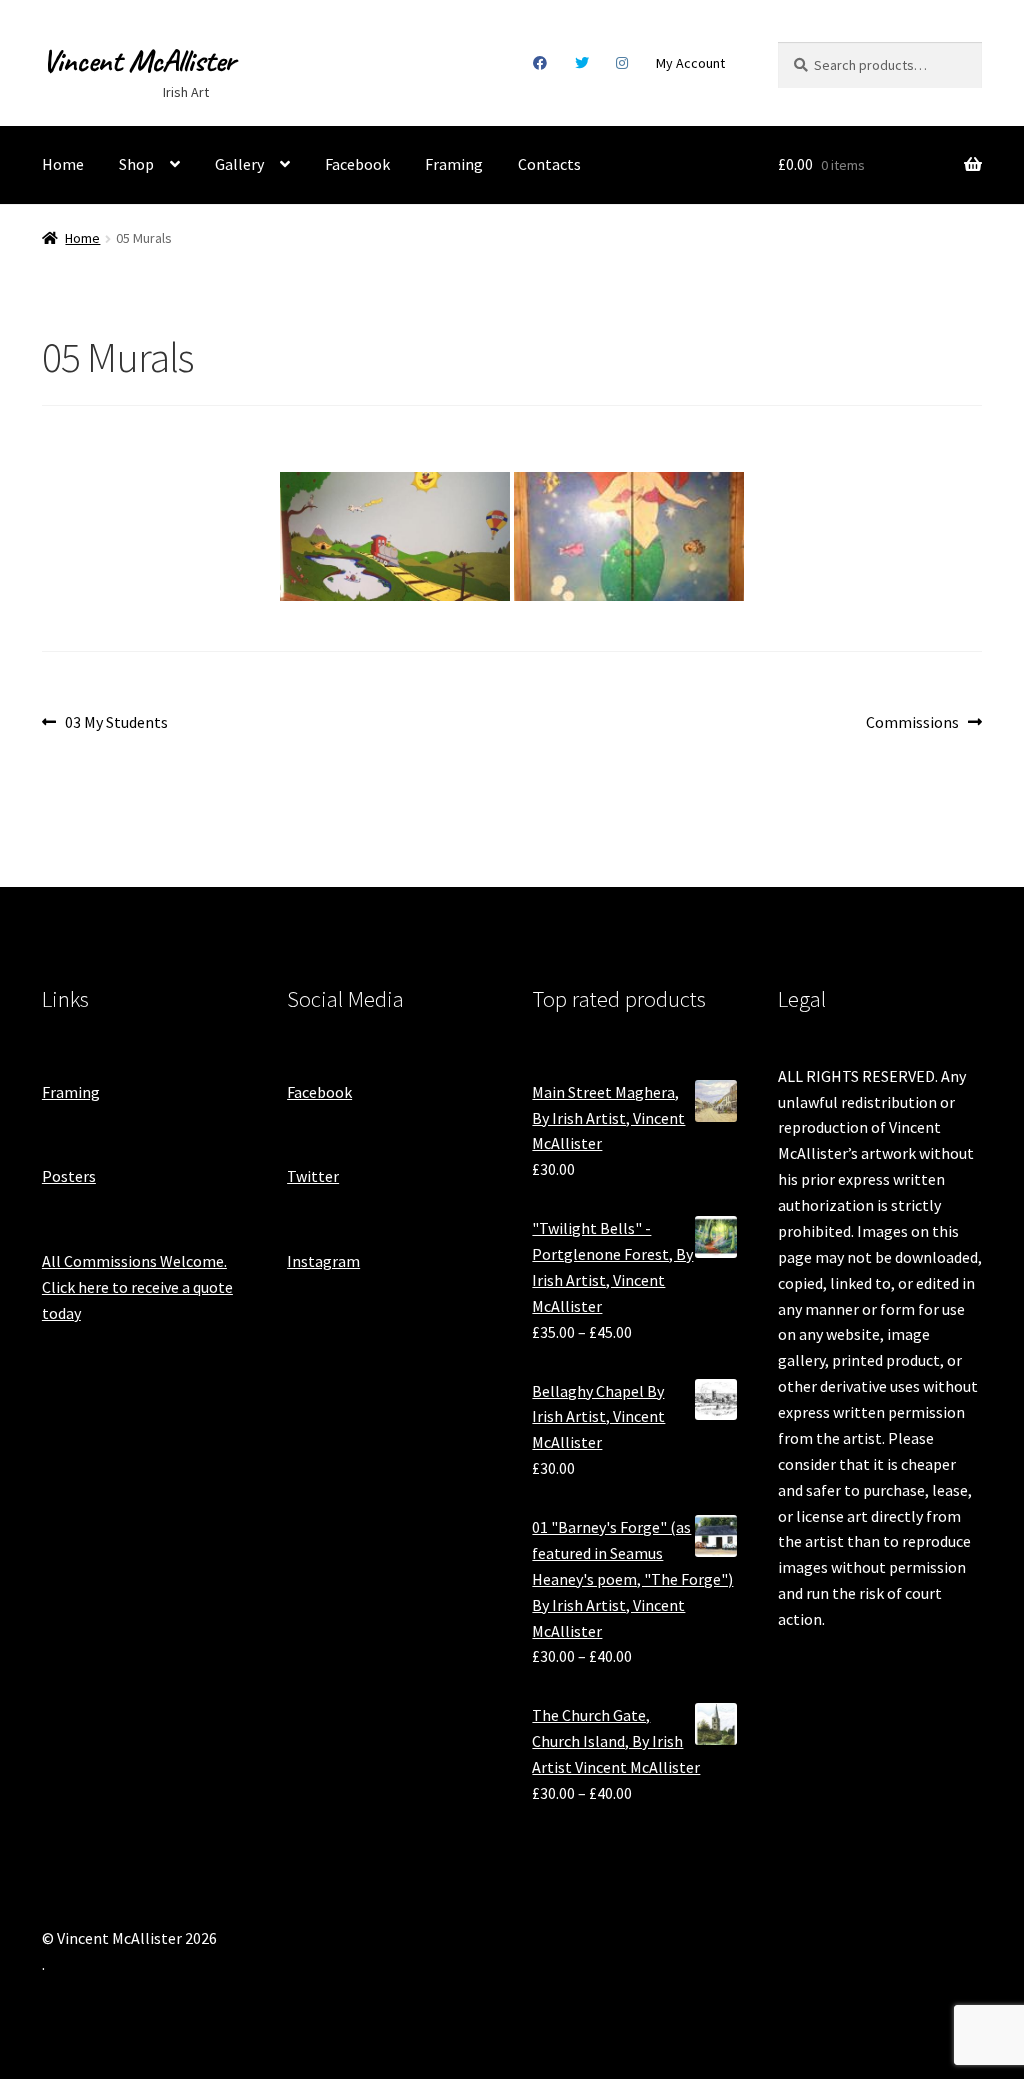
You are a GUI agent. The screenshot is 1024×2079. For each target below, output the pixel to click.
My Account (690, 63)
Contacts (549, 164)
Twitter (581, 63)
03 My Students (116, 723)
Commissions (912, 723)
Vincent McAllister (138, 60)
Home (63, 164)
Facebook (540, 63)
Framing (454, 164)
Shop (136, 164)
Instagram (622, 63)
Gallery (239, 164)
